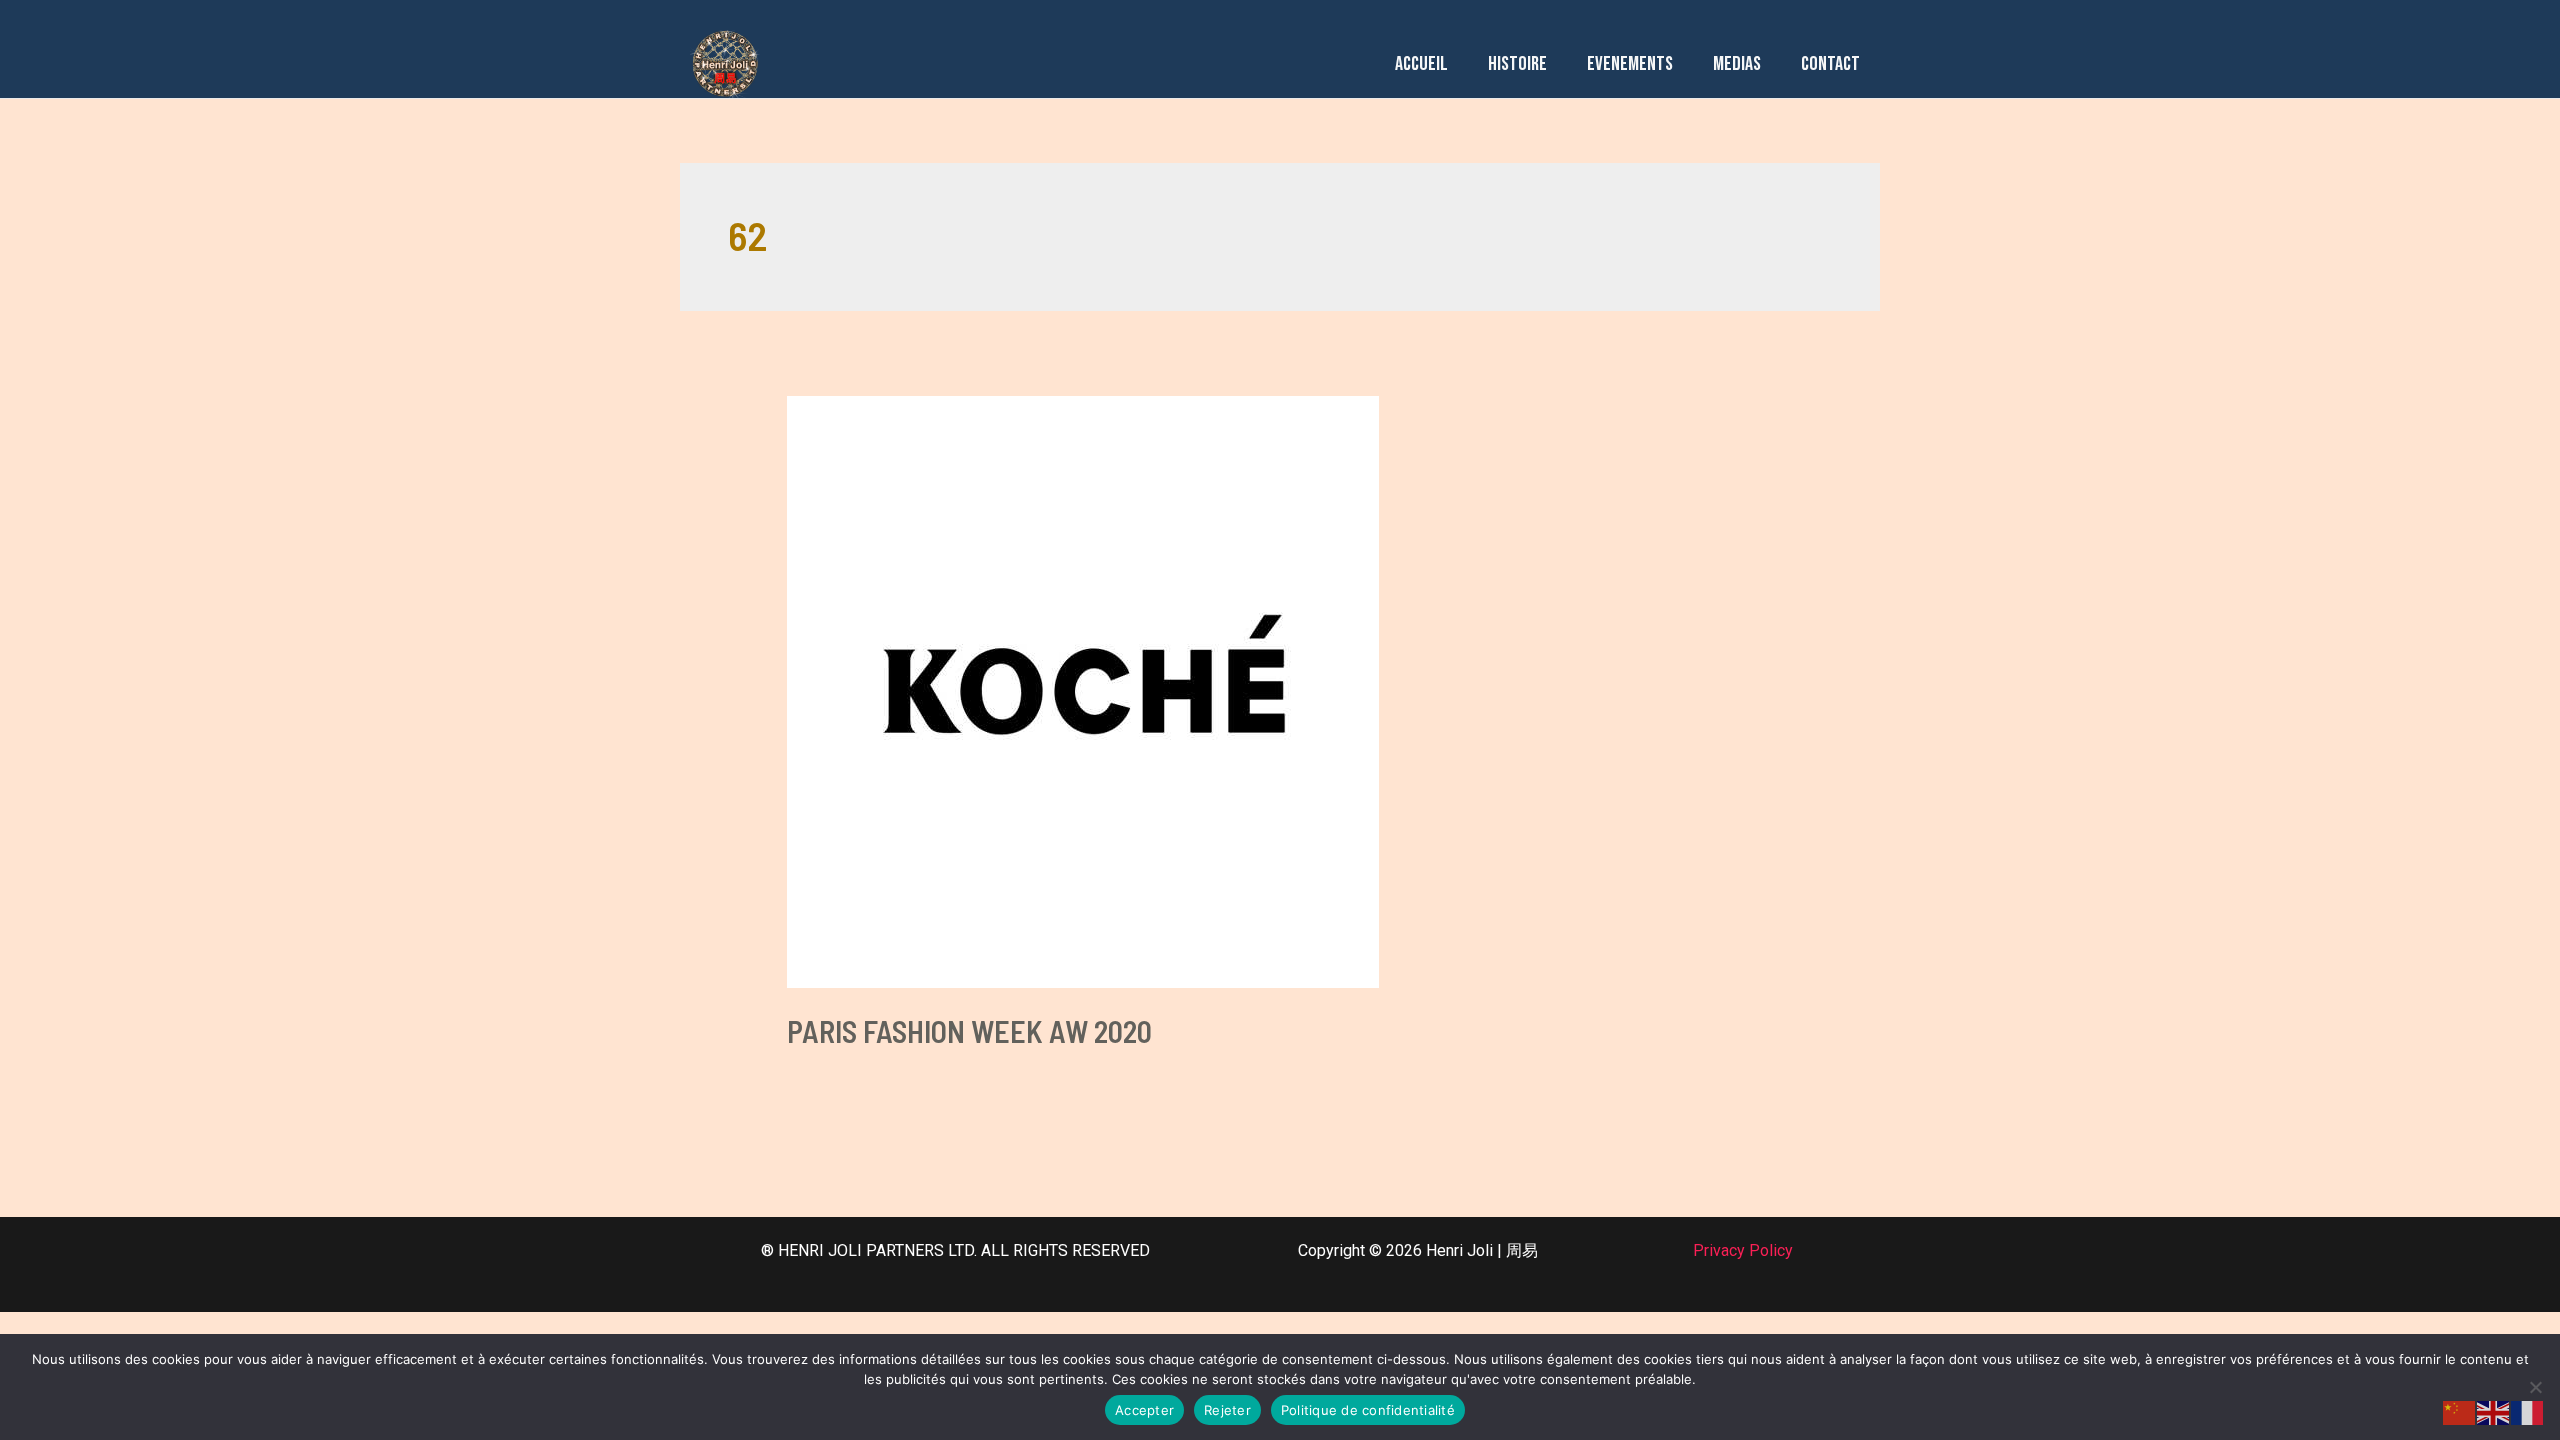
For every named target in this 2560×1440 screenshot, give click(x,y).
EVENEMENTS (1630, 64)
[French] (2528, 1411)
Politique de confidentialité (1368, 1410)
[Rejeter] (2535, 1387)
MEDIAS (1737, 64)
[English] (2494, 1411)
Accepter (1144, 1410)
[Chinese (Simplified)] (2460, 1411)
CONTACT (1830, 64)
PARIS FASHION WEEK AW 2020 (969, 1031)
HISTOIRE (1517, 64)
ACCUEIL (1421, 64)
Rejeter (1227, 1410)
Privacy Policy (1743, 1250)
